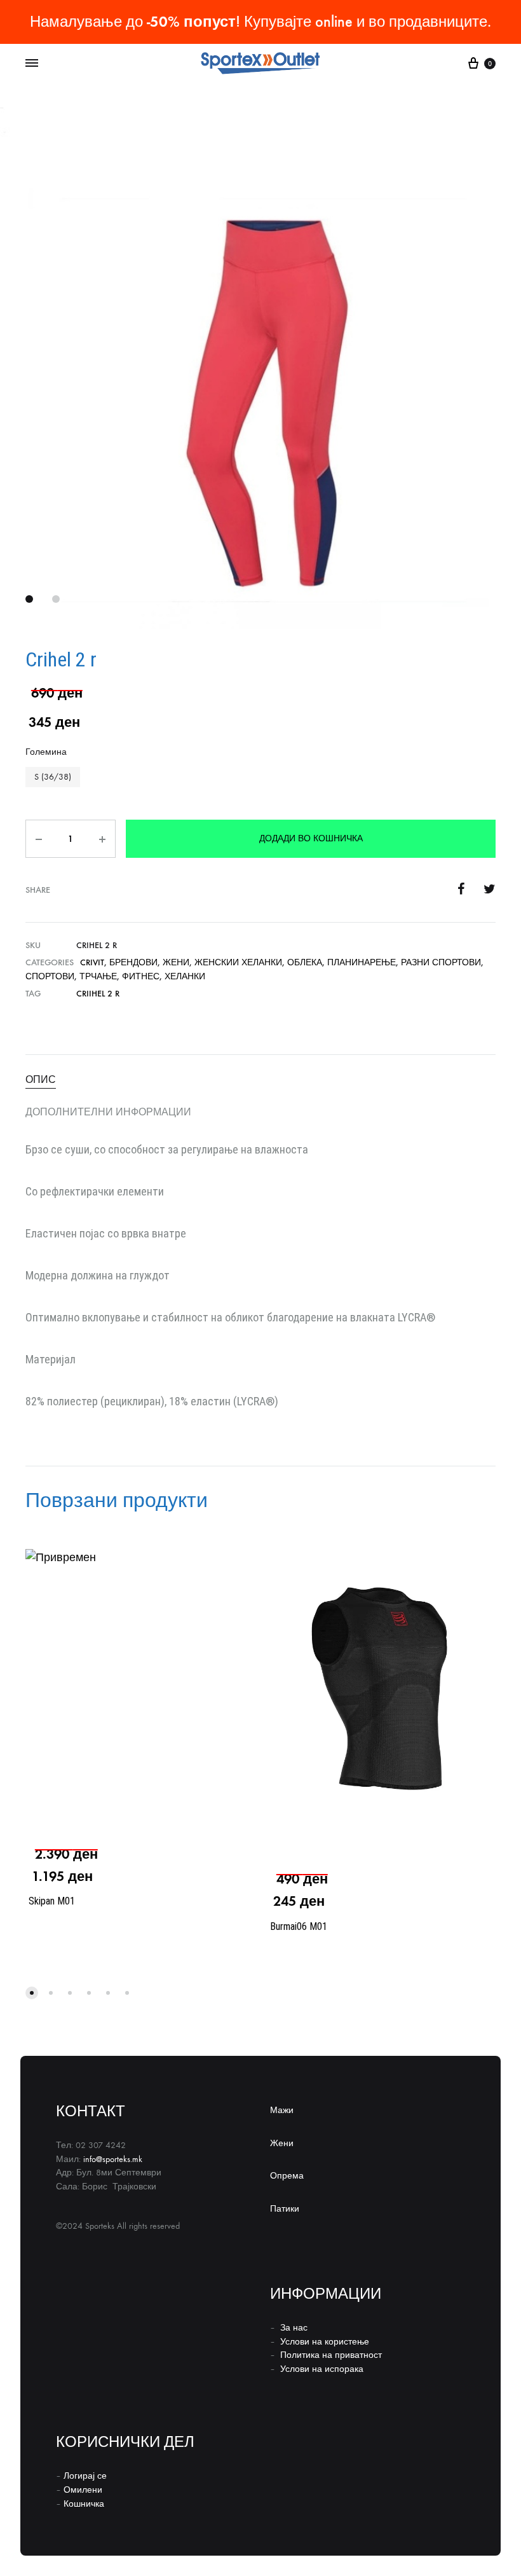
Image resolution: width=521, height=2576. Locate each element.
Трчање (98, 976)
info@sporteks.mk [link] (113, 2159)
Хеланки (185, 976)
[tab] (260, 1080)
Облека (305, 962)
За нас (294, 2328)
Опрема (287, 2176)
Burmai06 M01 (299, 1926)
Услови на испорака (322, 2369)
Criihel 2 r (98, 994)
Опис (41, 1079)
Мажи (282, 2110)
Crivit (92, 962)
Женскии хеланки (238, 962)
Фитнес (141, 976)
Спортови (50, 976)
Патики (285, 2209)
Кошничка (84, 2504)
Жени (176, 962)
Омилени (83, 2490)
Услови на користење (325, 2342)
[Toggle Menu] (32, 64)
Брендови (133, 962)
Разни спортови (441, 962)
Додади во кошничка (311, 838)
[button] (53, 777)
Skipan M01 (52, 1901)
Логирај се (85, 2476)
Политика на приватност (331, 2355)
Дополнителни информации (108, 1112)
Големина (46, 752)
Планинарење (362, 962)
